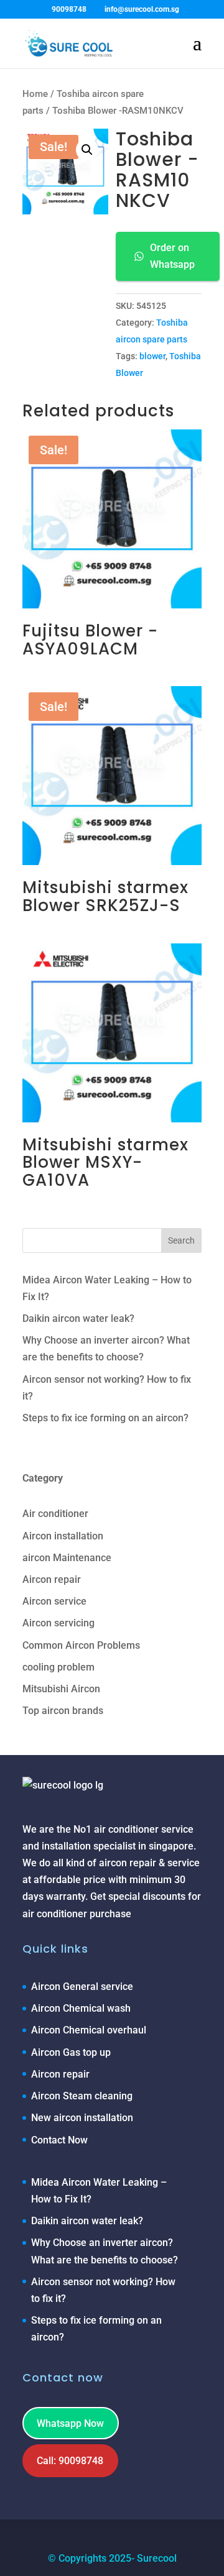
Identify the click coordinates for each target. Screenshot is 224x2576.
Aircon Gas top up (71, 2052)
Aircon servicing (58, 1623)
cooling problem (58, 1667)
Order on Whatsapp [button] (172, 256)
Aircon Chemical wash (81, 2008)
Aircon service (54, 1601)
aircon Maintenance (67, 1558)
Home (35, 94)
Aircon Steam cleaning (82, 2096)
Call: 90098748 (70, 2461)
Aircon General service (82, 1987)
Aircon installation (63, 1536)
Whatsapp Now (70, 2423)
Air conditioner (55, 1514)
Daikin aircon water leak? (78, 1318)
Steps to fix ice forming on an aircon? (105, 1418)
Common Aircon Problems (81, 1645)
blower (152, 356)
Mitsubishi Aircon (61, 1689)
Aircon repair (52, 1579)
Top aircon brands (63, 1711)
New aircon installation (82, 2118)
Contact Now (59, 2140)
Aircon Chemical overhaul (89, 2030)
